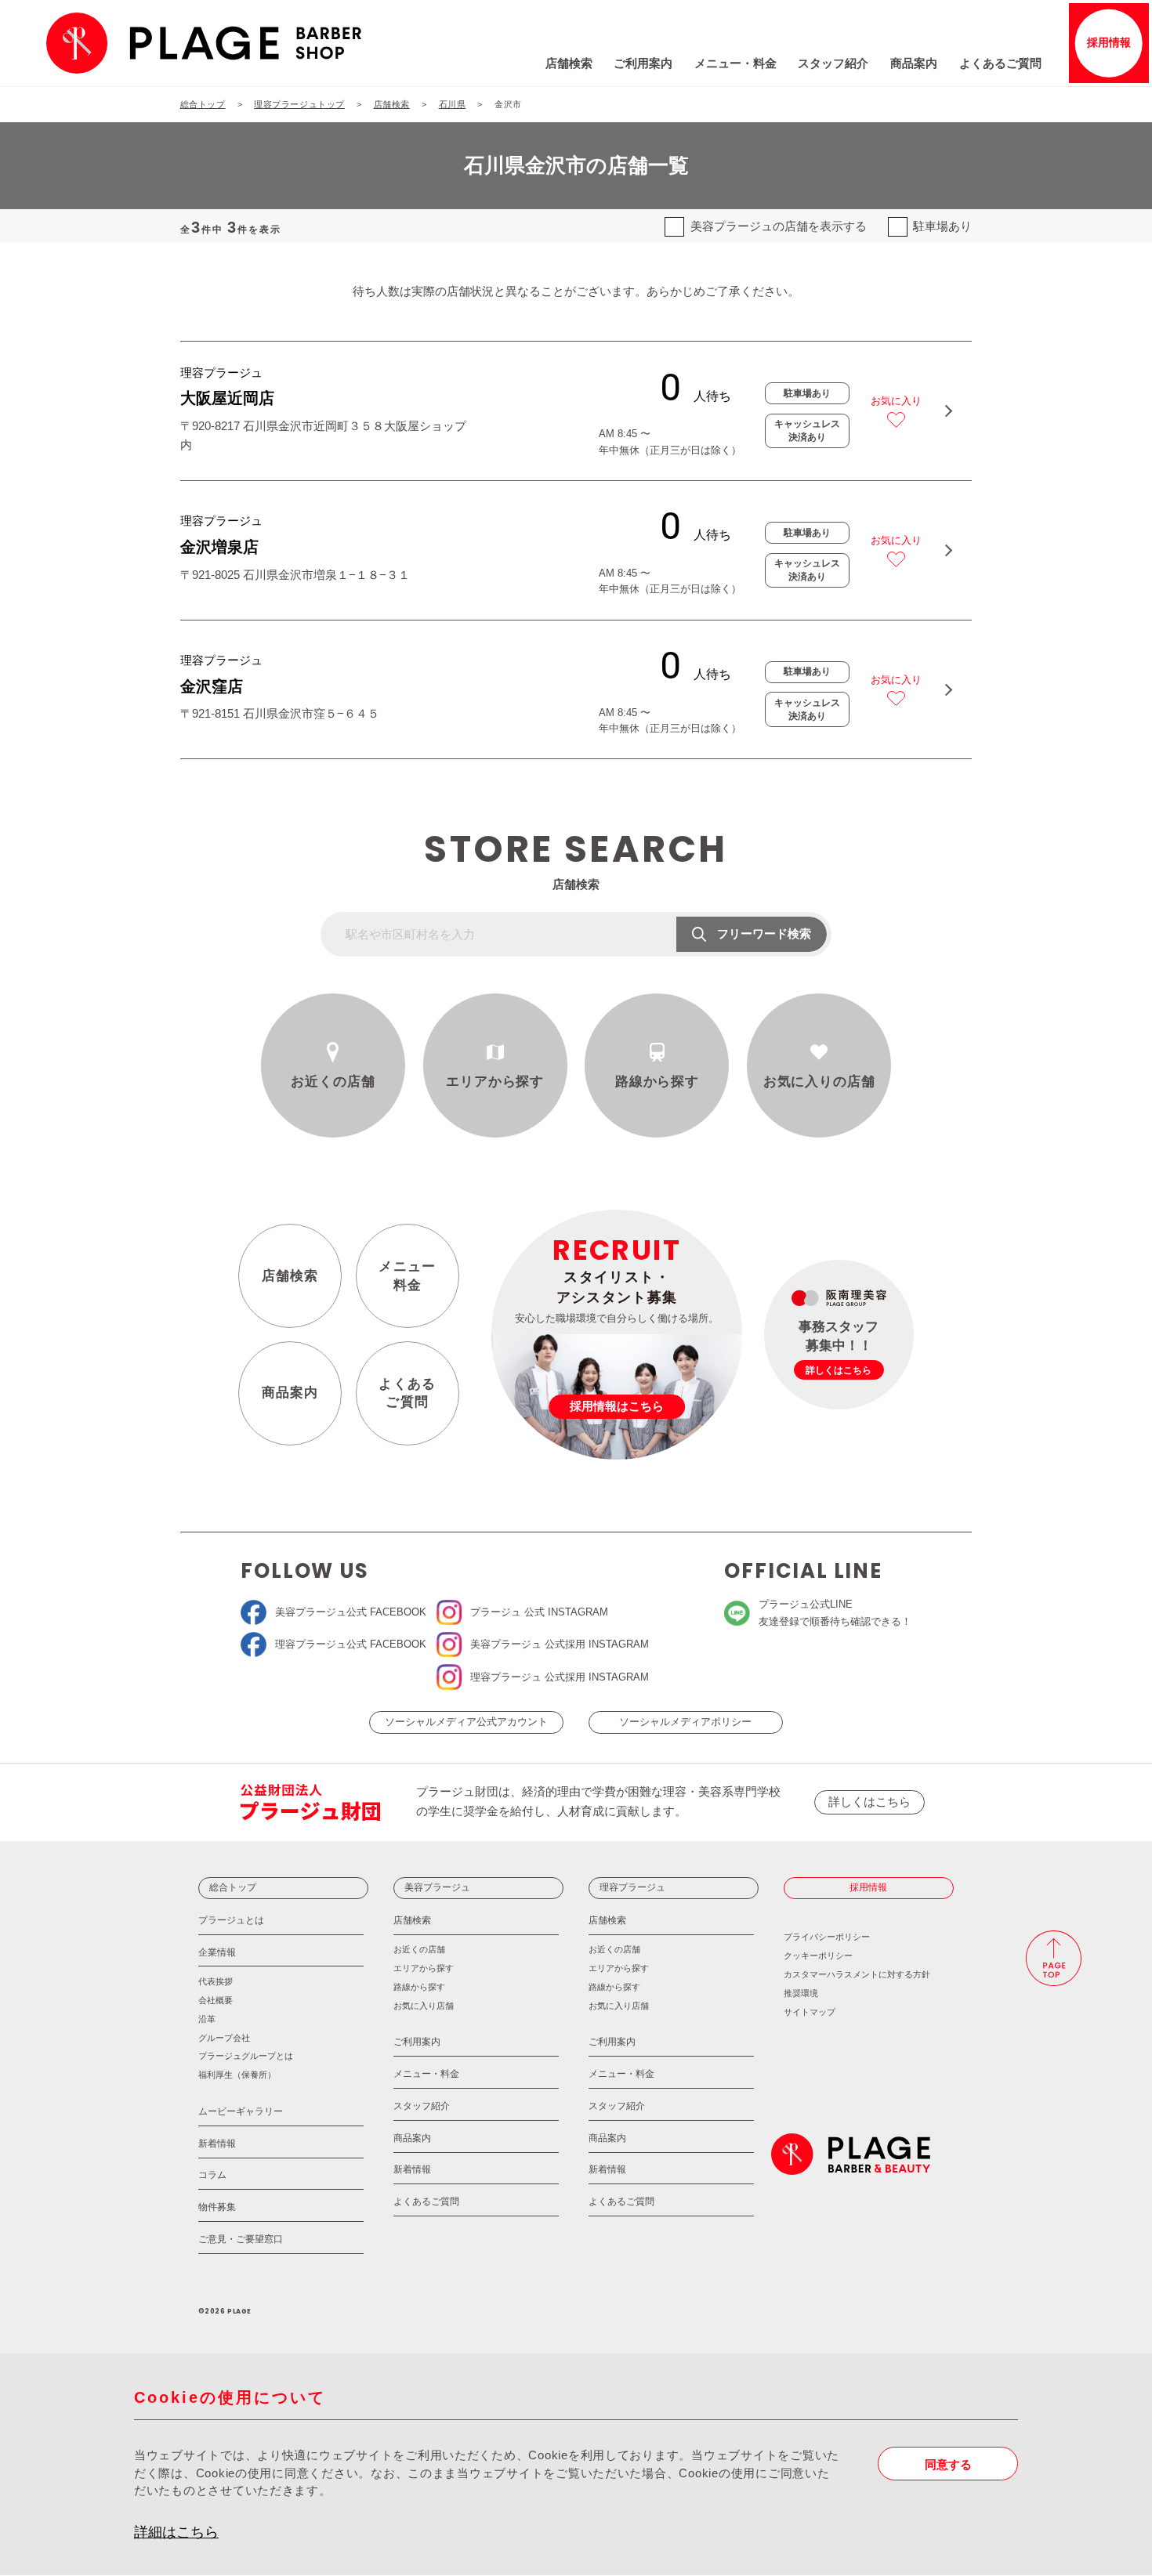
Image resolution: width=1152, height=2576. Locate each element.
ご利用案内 (643, 63)
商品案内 (914, 63)
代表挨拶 (216, 1981)
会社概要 (216, 2000)
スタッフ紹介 (833, 63)
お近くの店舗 (333, 1082)
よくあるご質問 (1000, 63)
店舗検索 (569, 63)
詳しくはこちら (869, 1802)
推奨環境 (801, 1993)
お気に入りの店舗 (819, 1082)
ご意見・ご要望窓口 (241, 2239)
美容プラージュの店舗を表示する (778, 226)
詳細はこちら (176, 2532)
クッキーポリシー (818, 1956)
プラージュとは (231, 1920)
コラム (212, 2175)
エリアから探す (495, 1082)
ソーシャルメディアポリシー (685, 1722)
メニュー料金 (407, 1276)
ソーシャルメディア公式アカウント (466, 1722)
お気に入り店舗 (424, 2006)
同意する (948, 2466)
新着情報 (217, 2144)
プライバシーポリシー (827, 1937)
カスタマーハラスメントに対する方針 (857, 1974)
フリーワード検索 (764, 934)
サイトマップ (810, 2012)
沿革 (207, 2019)
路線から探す (657, 1082)
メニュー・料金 (735, 63)
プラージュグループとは (246, 2056)
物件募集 (217, 2207)
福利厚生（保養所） (237, 2075)
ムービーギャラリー (241, 2111)
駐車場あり (942, 226)
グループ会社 (224, 2038)
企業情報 (217, 1952)
